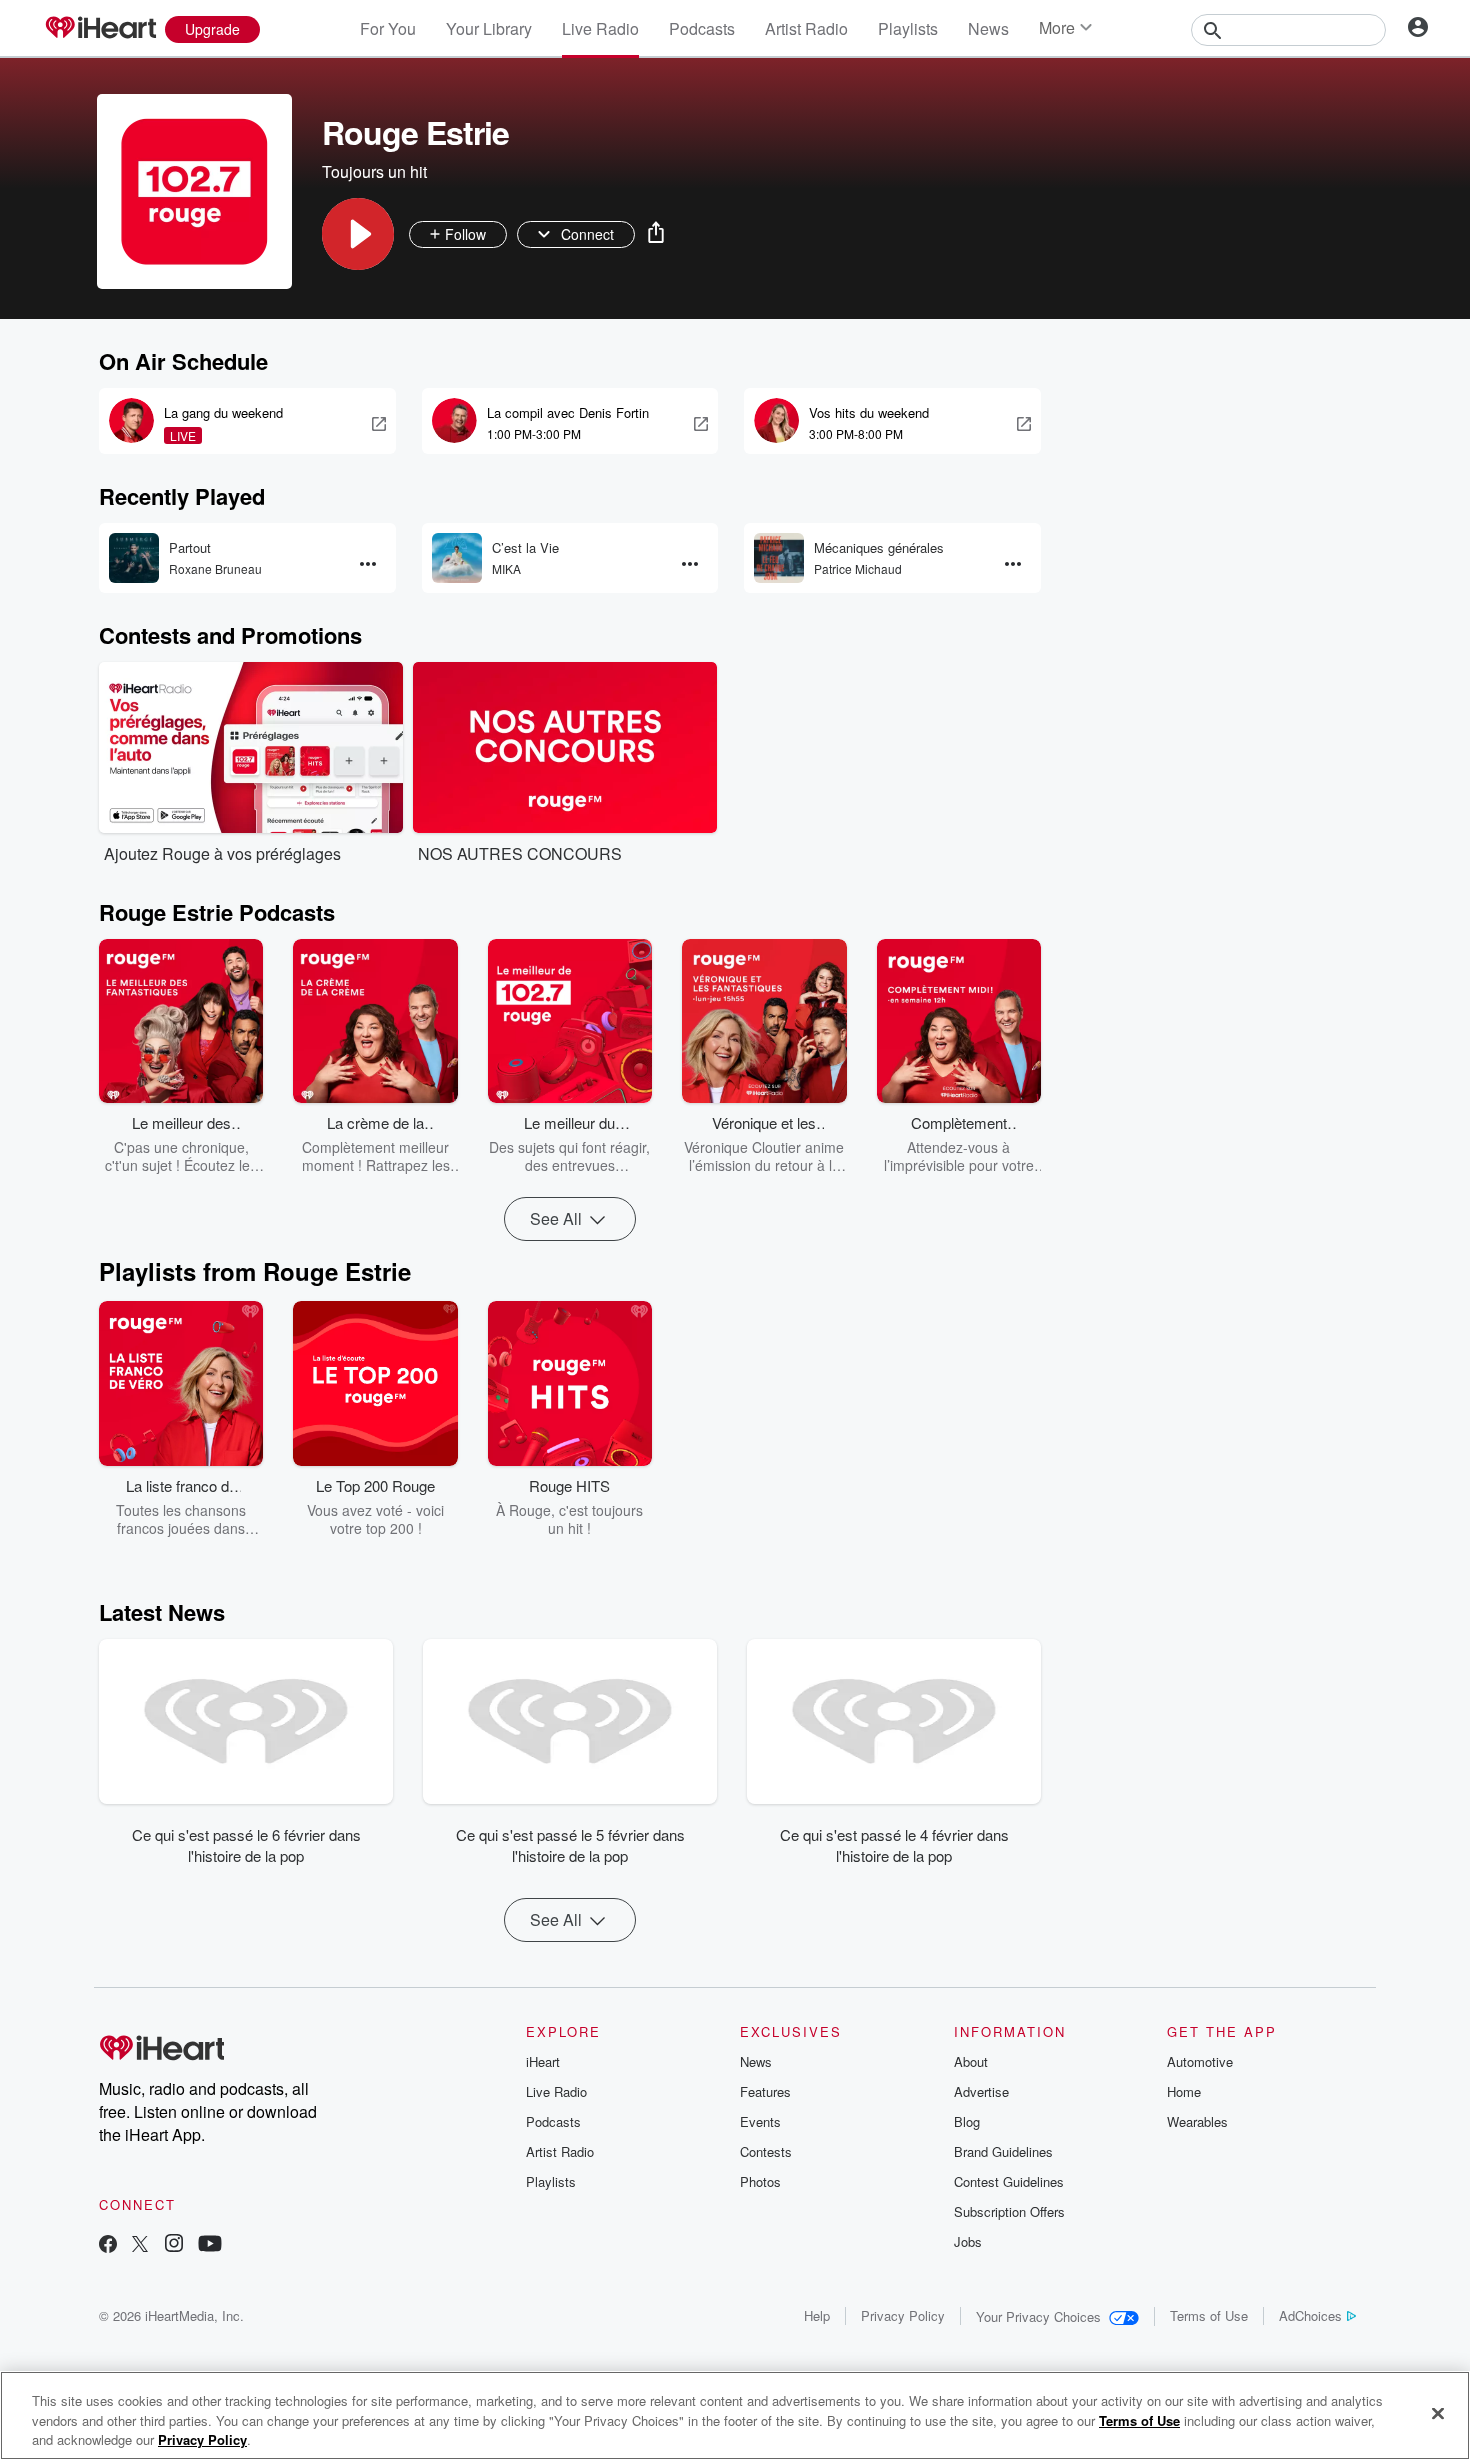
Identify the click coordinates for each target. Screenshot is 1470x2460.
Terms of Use (1209, 2315)
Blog (967, 2121)
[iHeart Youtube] (210, 2245)
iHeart (543, 2061)
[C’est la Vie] (457, 558)
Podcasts (702, 28)
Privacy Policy (903, 2315)
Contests (766, 2151)
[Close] (1438, 2413)
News (988, 28)
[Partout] (134, 558)
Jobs (968, 2241)
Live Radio (600, 28)
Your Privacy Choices (1038, 2316)
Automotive (1200, 2061)
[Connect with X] (140, 2245)
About (971, 2061)
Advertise (981, 2091)
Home (1184, 2091)
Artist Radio (806, 28)
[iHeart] (100, 29)
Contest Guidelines (1009, 2181)
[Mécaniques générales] (779, 558)
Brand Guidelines (1003, 2151)
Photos (760, 2181)
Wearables (1197, 2121)
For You (388, 28)
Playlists (908, 28)
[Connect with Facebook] (108, 2245)
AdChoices (1310, 2315)
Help (817, 2315)
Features (765, 2091)
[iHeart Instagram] (174, 2245)
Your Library (489, 28)
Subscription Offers (1009, 2211)
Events (760, 2121)
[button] (358, 234)
